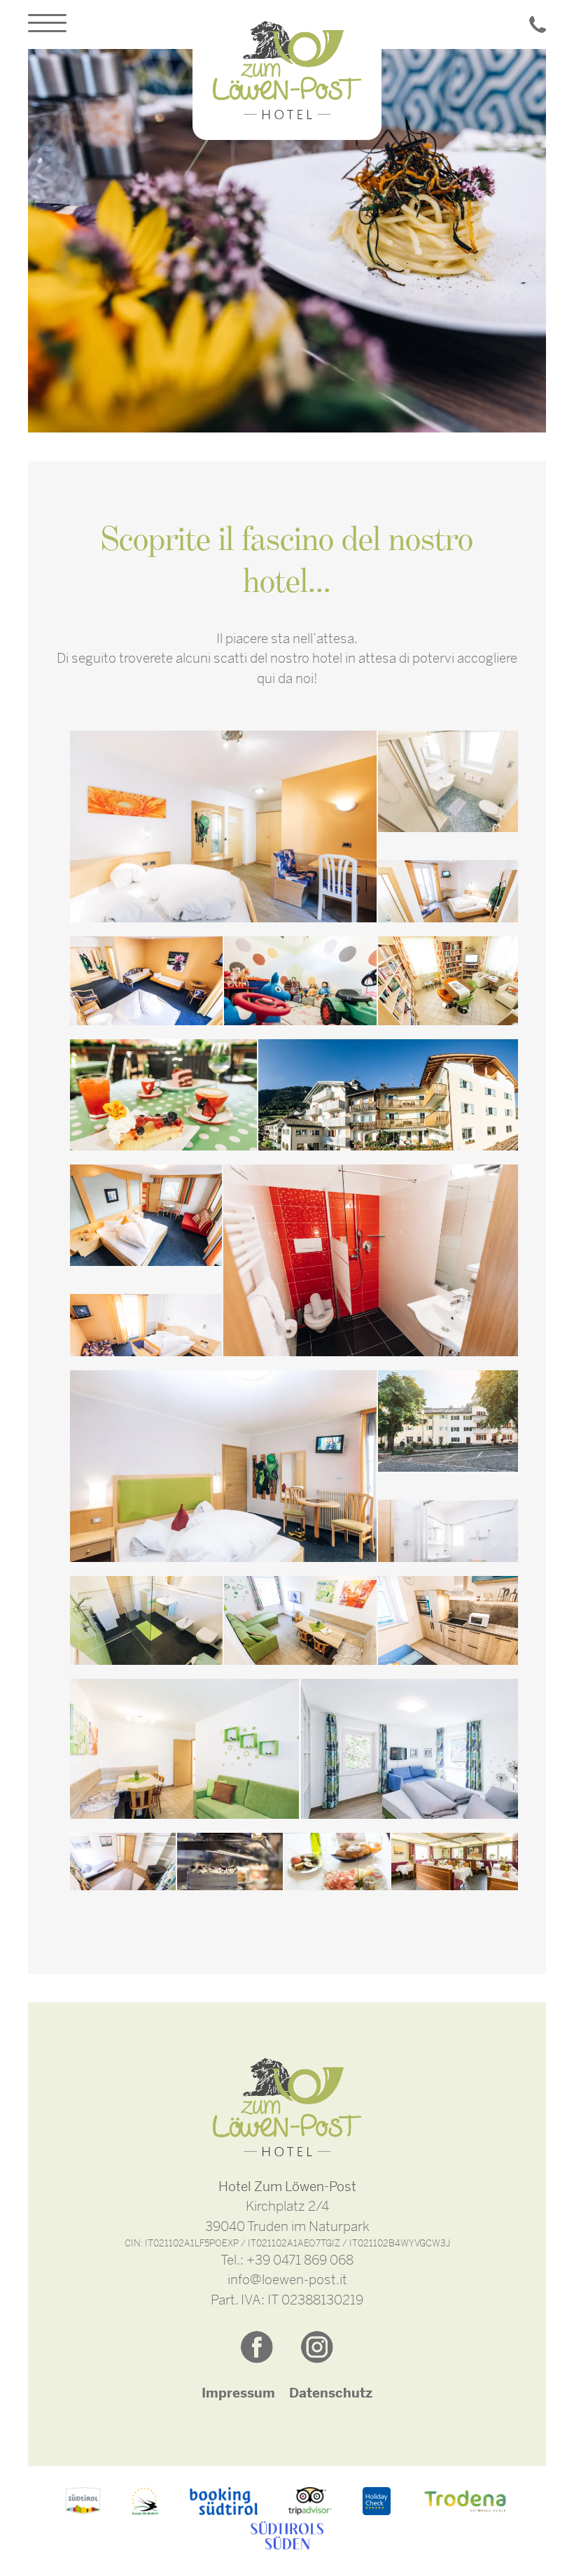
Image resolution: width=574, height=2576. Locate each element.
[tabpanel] (287, 241)
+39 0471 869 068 (300, 2260)
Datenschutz (331, 2393)
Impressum (238, 2393)
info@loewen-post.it (287, 2280)
